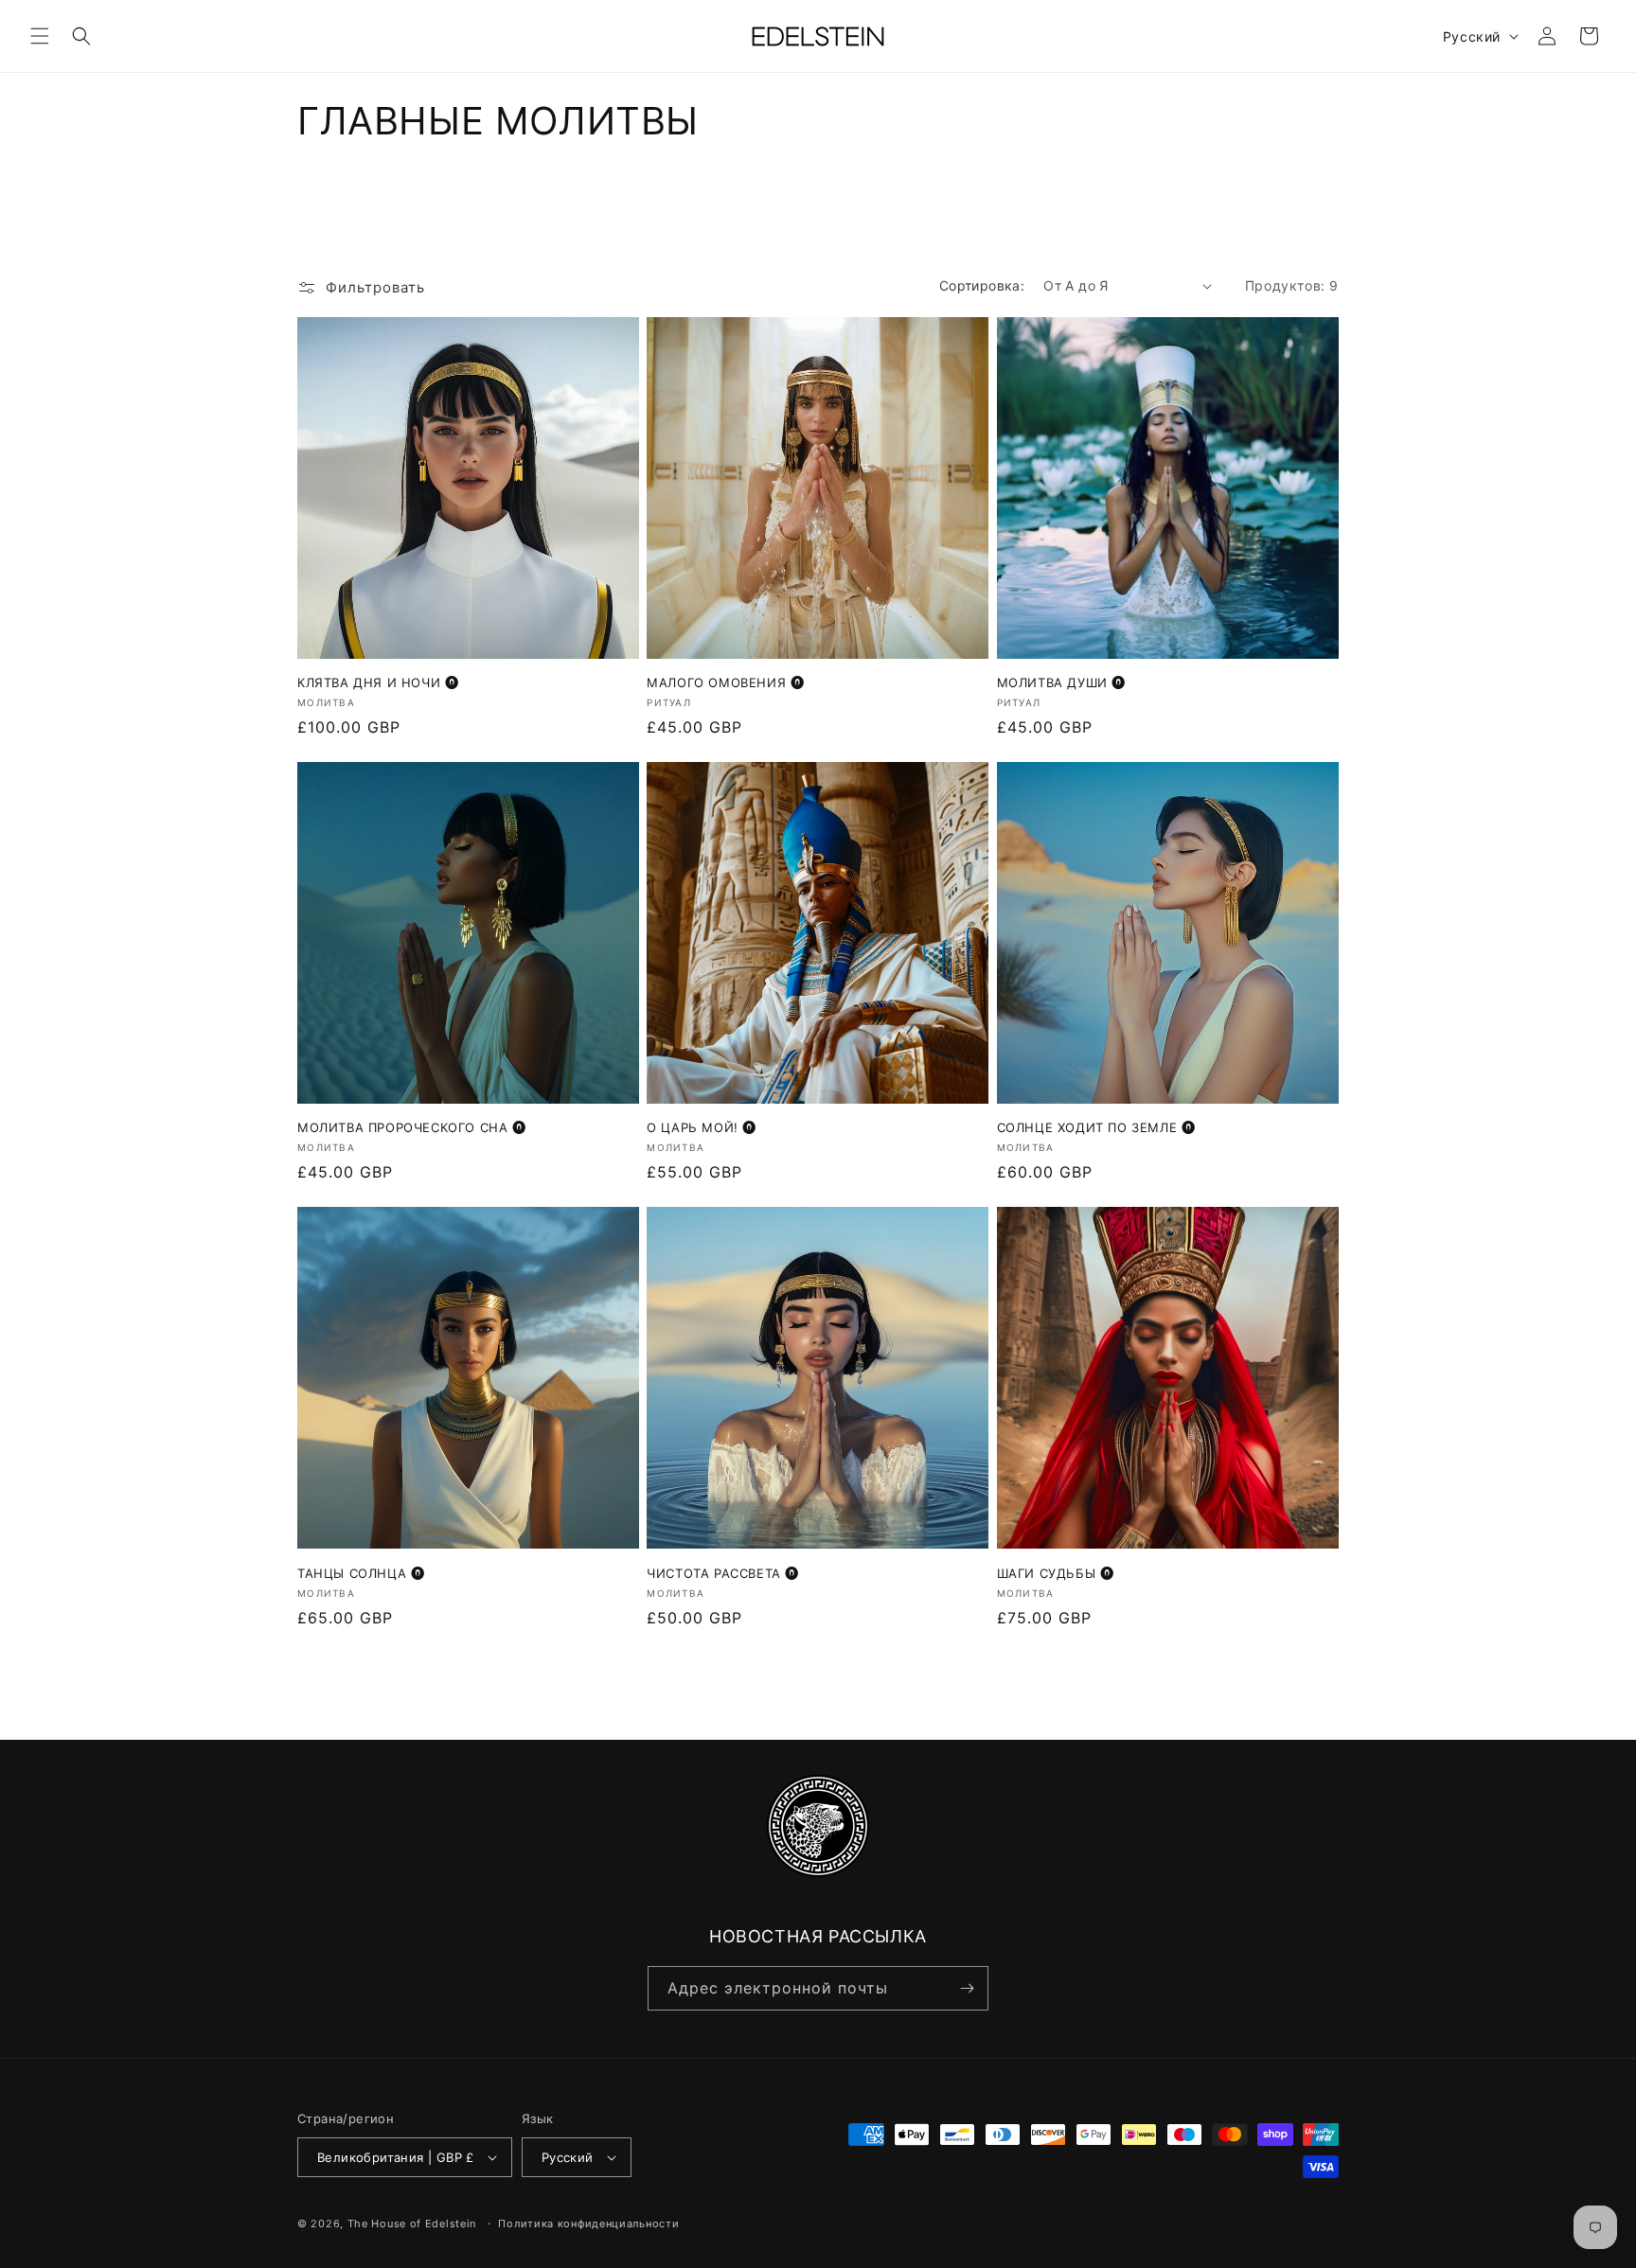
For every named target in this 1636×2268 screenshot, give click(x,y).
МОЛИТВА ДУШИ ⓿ (1061, 682)
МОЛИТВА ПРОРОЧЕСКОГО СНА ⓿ (412, 1127)
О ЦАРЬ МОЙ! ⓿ (702, 1127)
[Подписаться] (967, 1988)
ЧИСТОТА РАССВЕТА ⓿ (723, 1573)
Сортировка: (982, 285)
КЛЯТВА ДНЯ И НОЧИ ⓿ (378, 682)
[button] (40, 36)
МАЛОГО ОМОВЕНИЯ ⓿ (725, 682)
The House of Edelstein (412, 2224)
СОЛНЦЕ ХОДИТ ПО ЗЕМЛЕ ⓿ (1096, 1127)
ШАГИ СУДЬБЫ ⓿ (1056, 1573)
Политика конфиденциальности (588, 2224)
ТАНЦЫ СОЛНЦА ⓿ (361, 1573)
